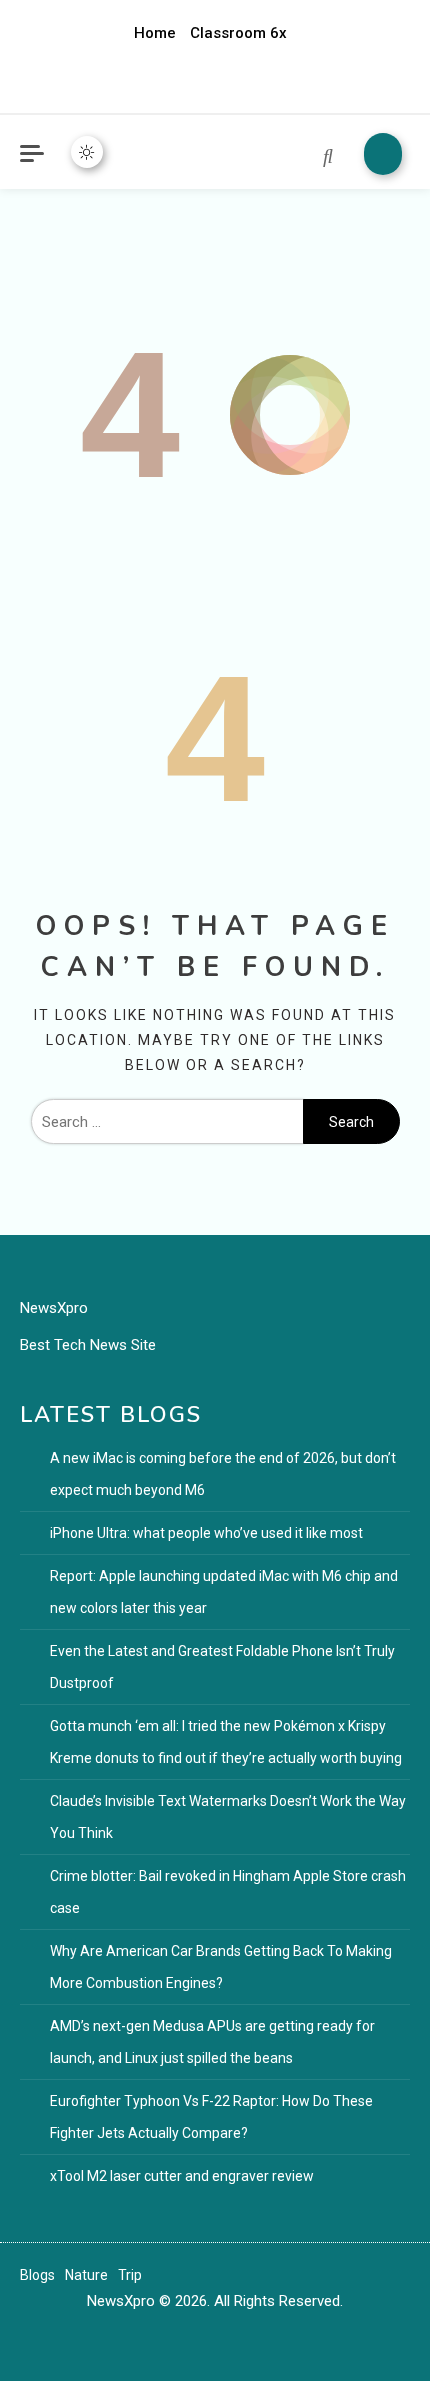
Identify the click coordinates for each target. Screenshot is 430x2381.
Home (155, 33)
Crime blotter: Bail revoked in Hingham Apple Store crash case (228, 1892)
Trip (130, 2275)
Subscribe (383, 154)
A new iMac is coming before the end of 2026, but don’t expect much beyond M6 (223, 1474)
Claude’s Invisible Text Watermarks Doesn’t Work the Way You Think (228, 1817)
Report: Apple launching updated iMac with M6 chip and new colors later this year (224, 1592)
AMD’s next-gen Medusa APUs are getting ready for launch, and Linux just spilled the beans (212, 2042)
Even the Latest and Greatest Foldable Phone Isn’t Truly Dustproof (222, 1667)
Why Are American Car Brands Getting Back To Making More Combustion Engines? (221, 1967)
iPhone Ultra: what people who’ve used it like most (206, 1533)
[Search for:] (167, 1122)
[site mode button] (87, 152)
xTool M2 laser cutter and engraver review (182, 2176)
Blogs (37, 2275)
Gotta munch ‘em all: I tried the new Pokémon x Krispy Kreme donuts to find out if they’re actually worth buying (226, 1742)
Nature (86, 2275)
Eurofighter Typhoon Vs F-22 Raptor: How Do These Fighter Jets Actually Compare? (211, 2117)
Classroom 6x (238, 33)
